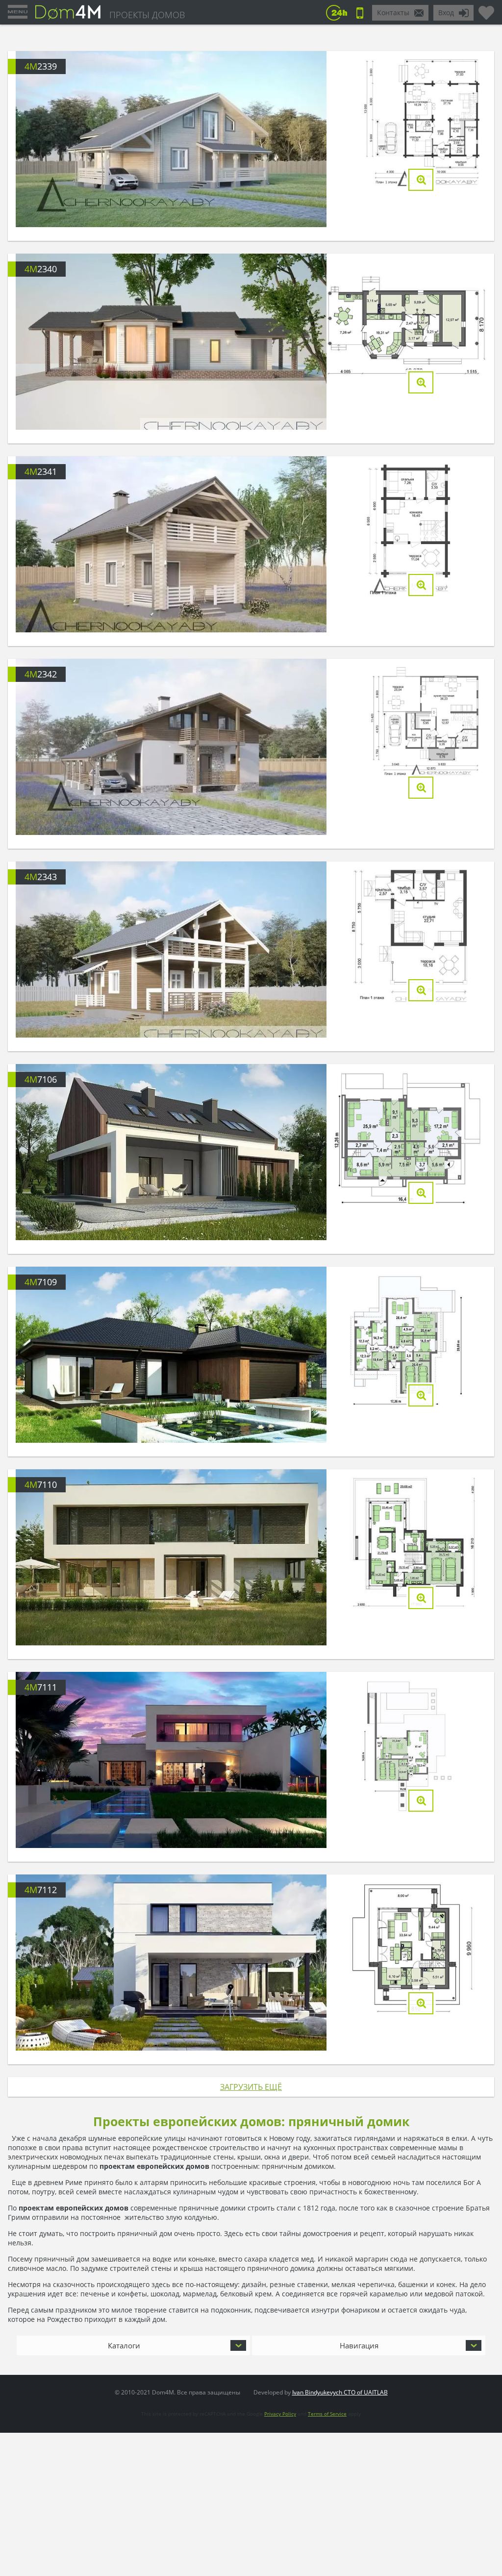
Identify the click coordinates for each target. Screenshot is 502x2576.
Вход (446, 13)
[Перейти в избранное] (486, 9)
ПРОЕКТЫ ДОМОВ (147, 15)
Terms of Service (327, 2414)
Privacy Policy (280, 2414)
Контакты (393, 13)
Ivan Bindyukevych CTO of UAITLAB (340, 2392)
